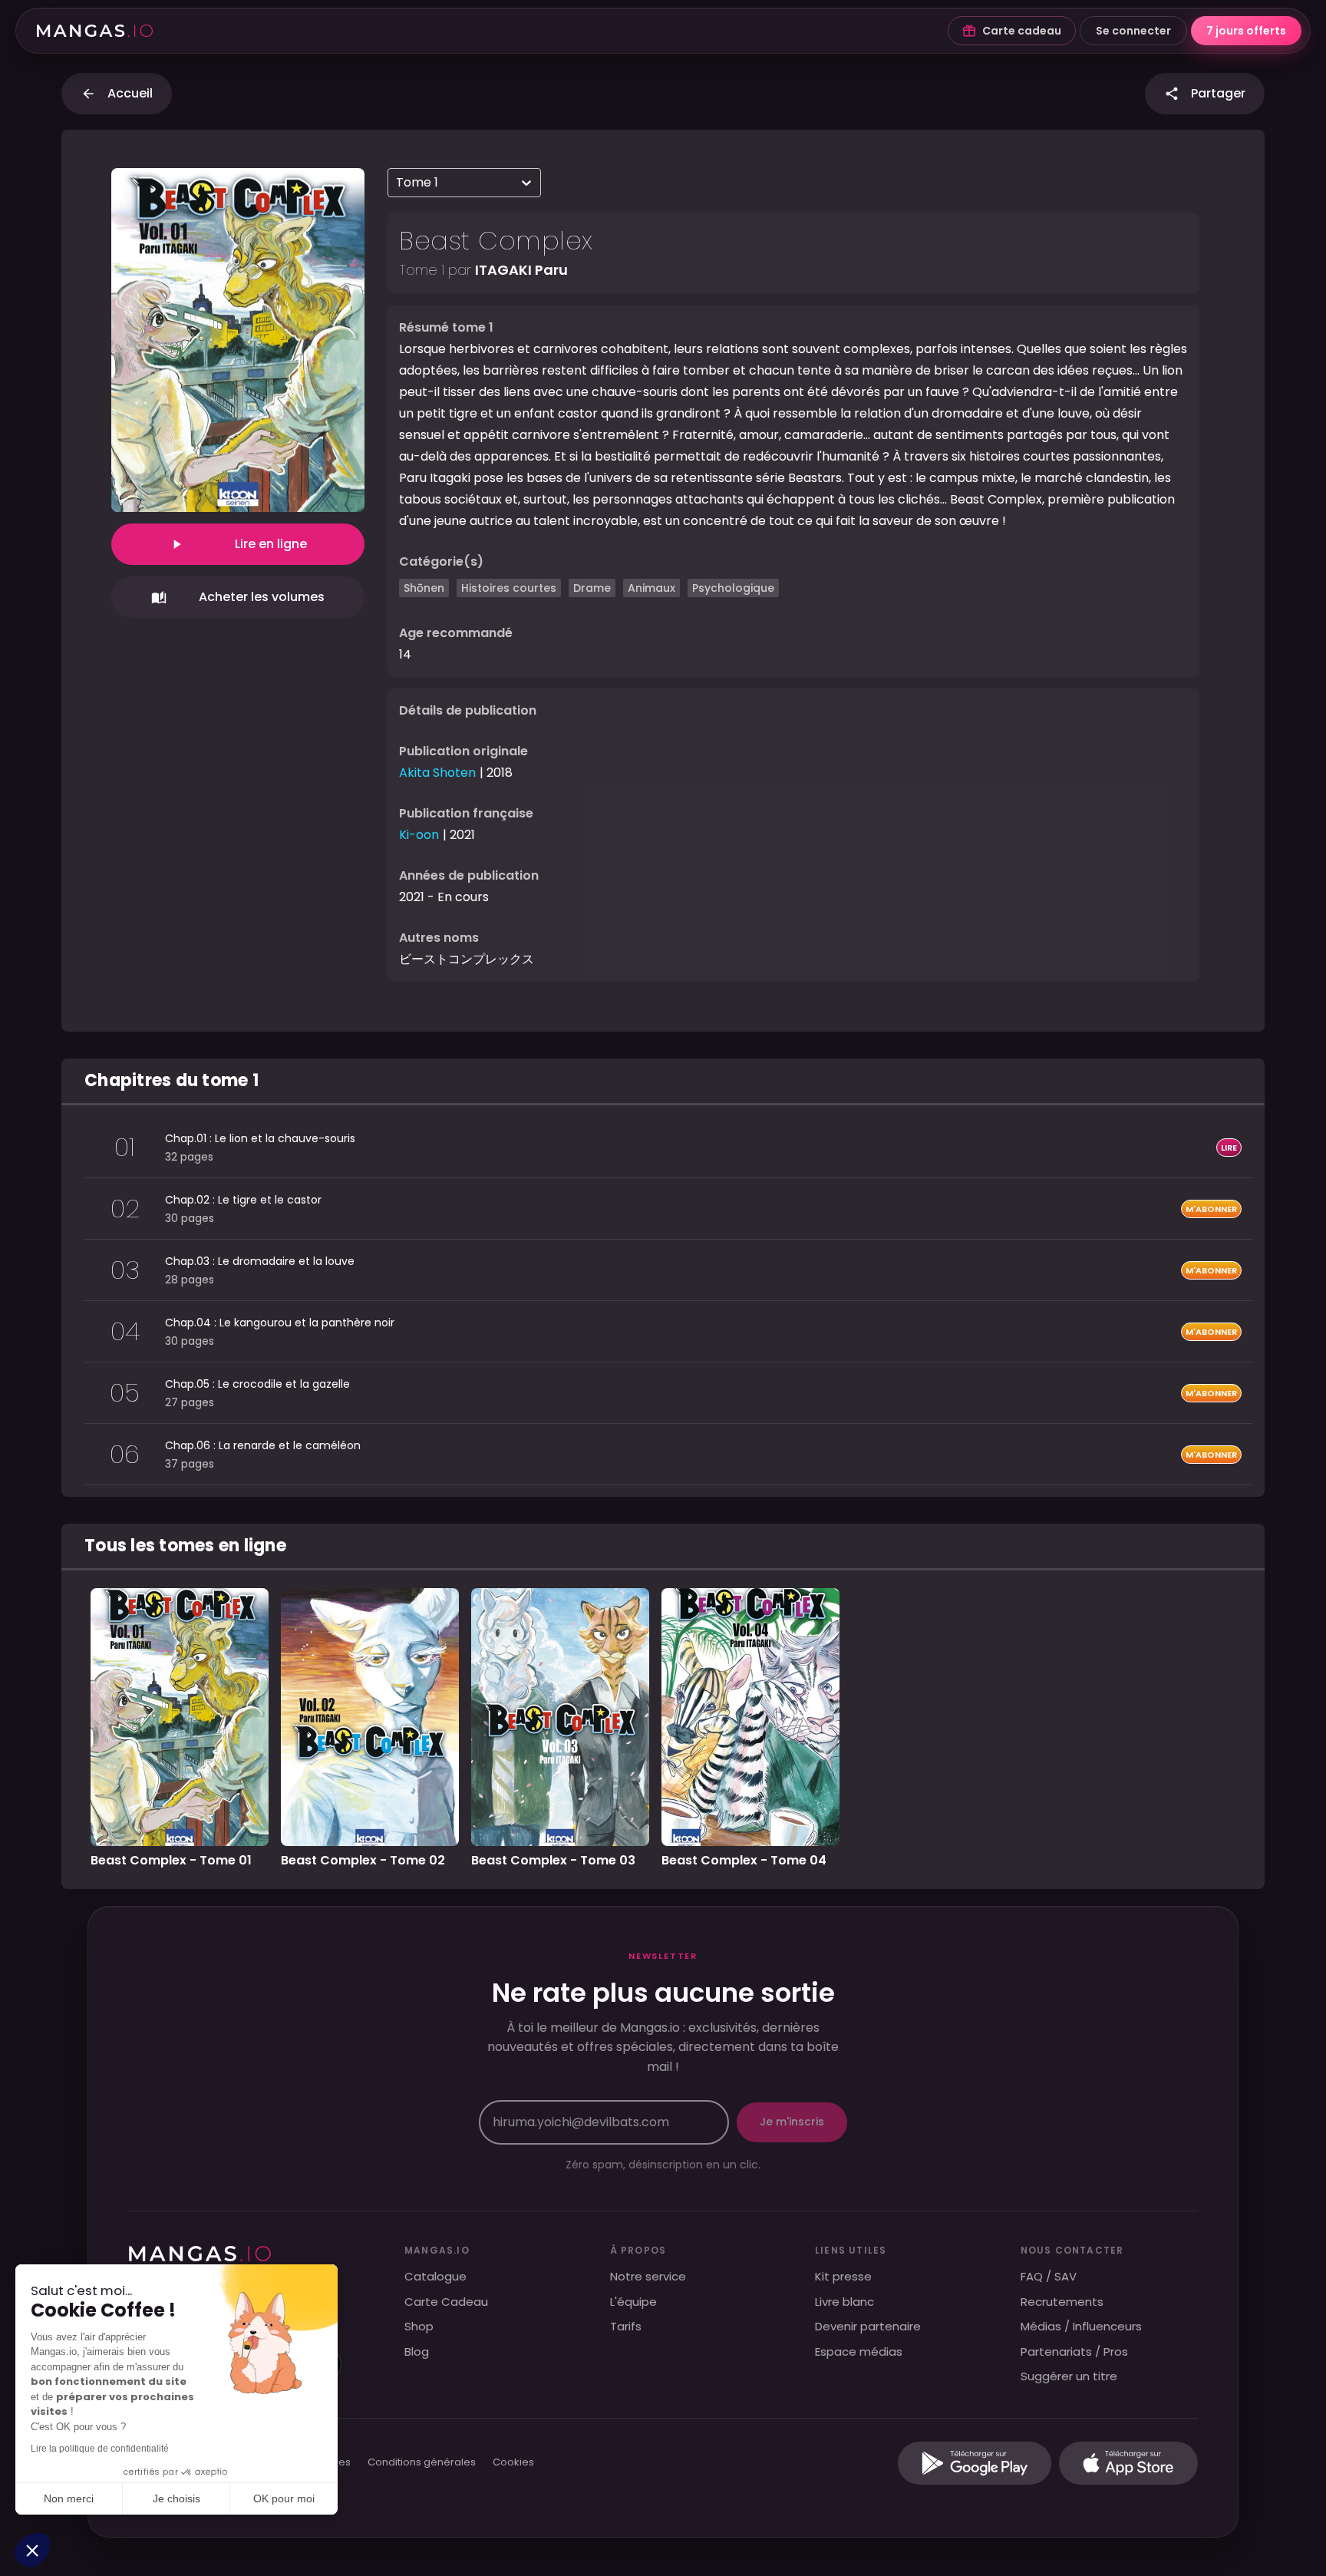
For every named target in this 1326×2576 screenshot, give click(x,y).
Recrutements (1062, 2302)
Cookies (513, 2463)
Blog (417, 2351)
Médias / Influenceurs (1081, 2326)
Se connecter (1133, 31)
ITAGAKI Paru (521, 270)
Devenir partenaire (868, 2326)
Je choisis (176, 2498)
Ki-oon (419, 835)
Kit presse (843, 2276)
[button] (32, 2550)
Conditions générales (422, 2463)
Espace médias (859, 2351)
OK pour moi (284, 2498)
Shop (419, 2326)
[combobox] (397, 183)
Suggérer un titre (1069, 2376)
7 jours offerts (1246, 31)
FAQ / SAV (1049, 2276)
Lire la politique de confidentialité (100, 2449)
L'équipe (633, 2302)
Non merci (69, 2498)
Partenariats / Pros (1074, 2351)
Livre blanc (844, 2302)
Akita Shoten (437, 773)
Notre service (648, 2276)
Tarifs (626, 2326)
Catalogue (435, 2276)
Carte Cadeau (446, 2302)
